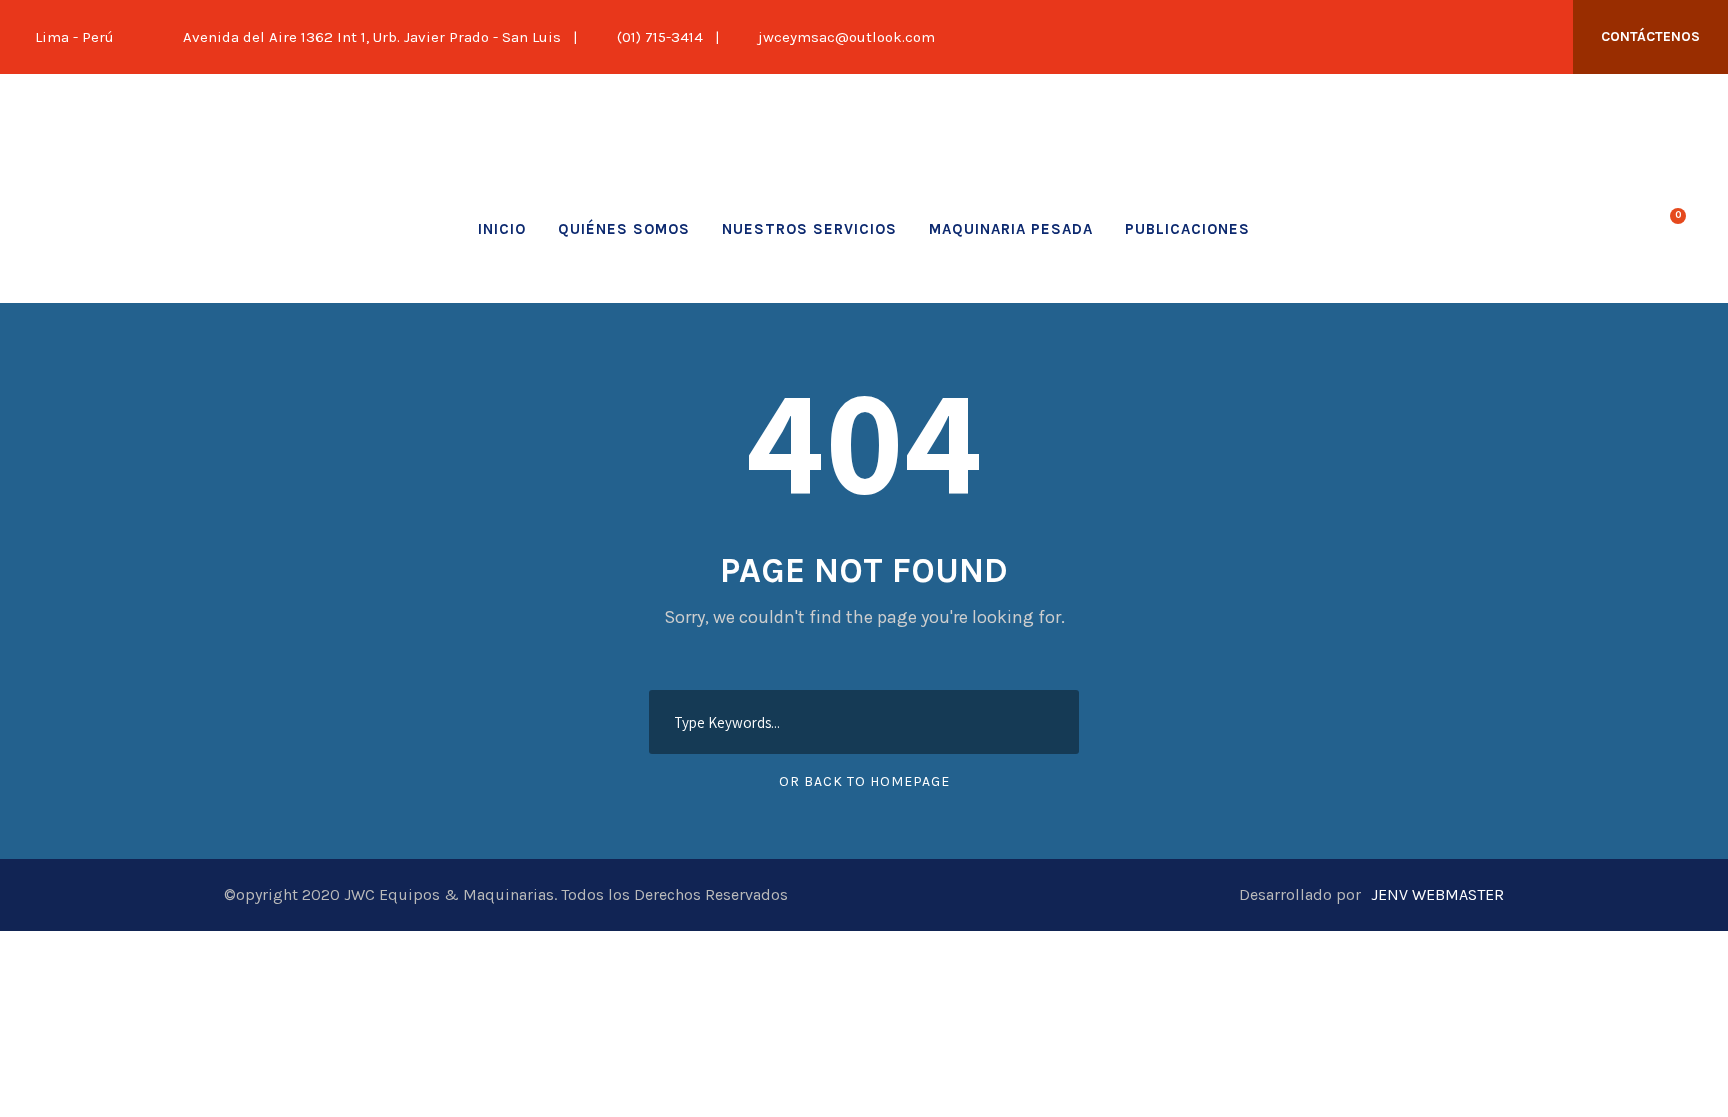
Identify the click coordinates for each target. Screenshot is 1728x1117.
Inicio (502, 229)
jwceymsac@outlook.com (846, 37)
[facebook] (1440, 37)
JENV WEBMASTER (1437, 894)
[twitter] (1473, 37)
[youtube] (1506, 37)
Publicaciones (1187, 229)
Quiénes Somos (624, 229)
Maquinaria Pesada (1011, 229)
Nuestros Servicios (809, 229)
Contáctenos (1650, 36)
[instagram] (1539, 37)
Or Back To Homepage (864, 781)
